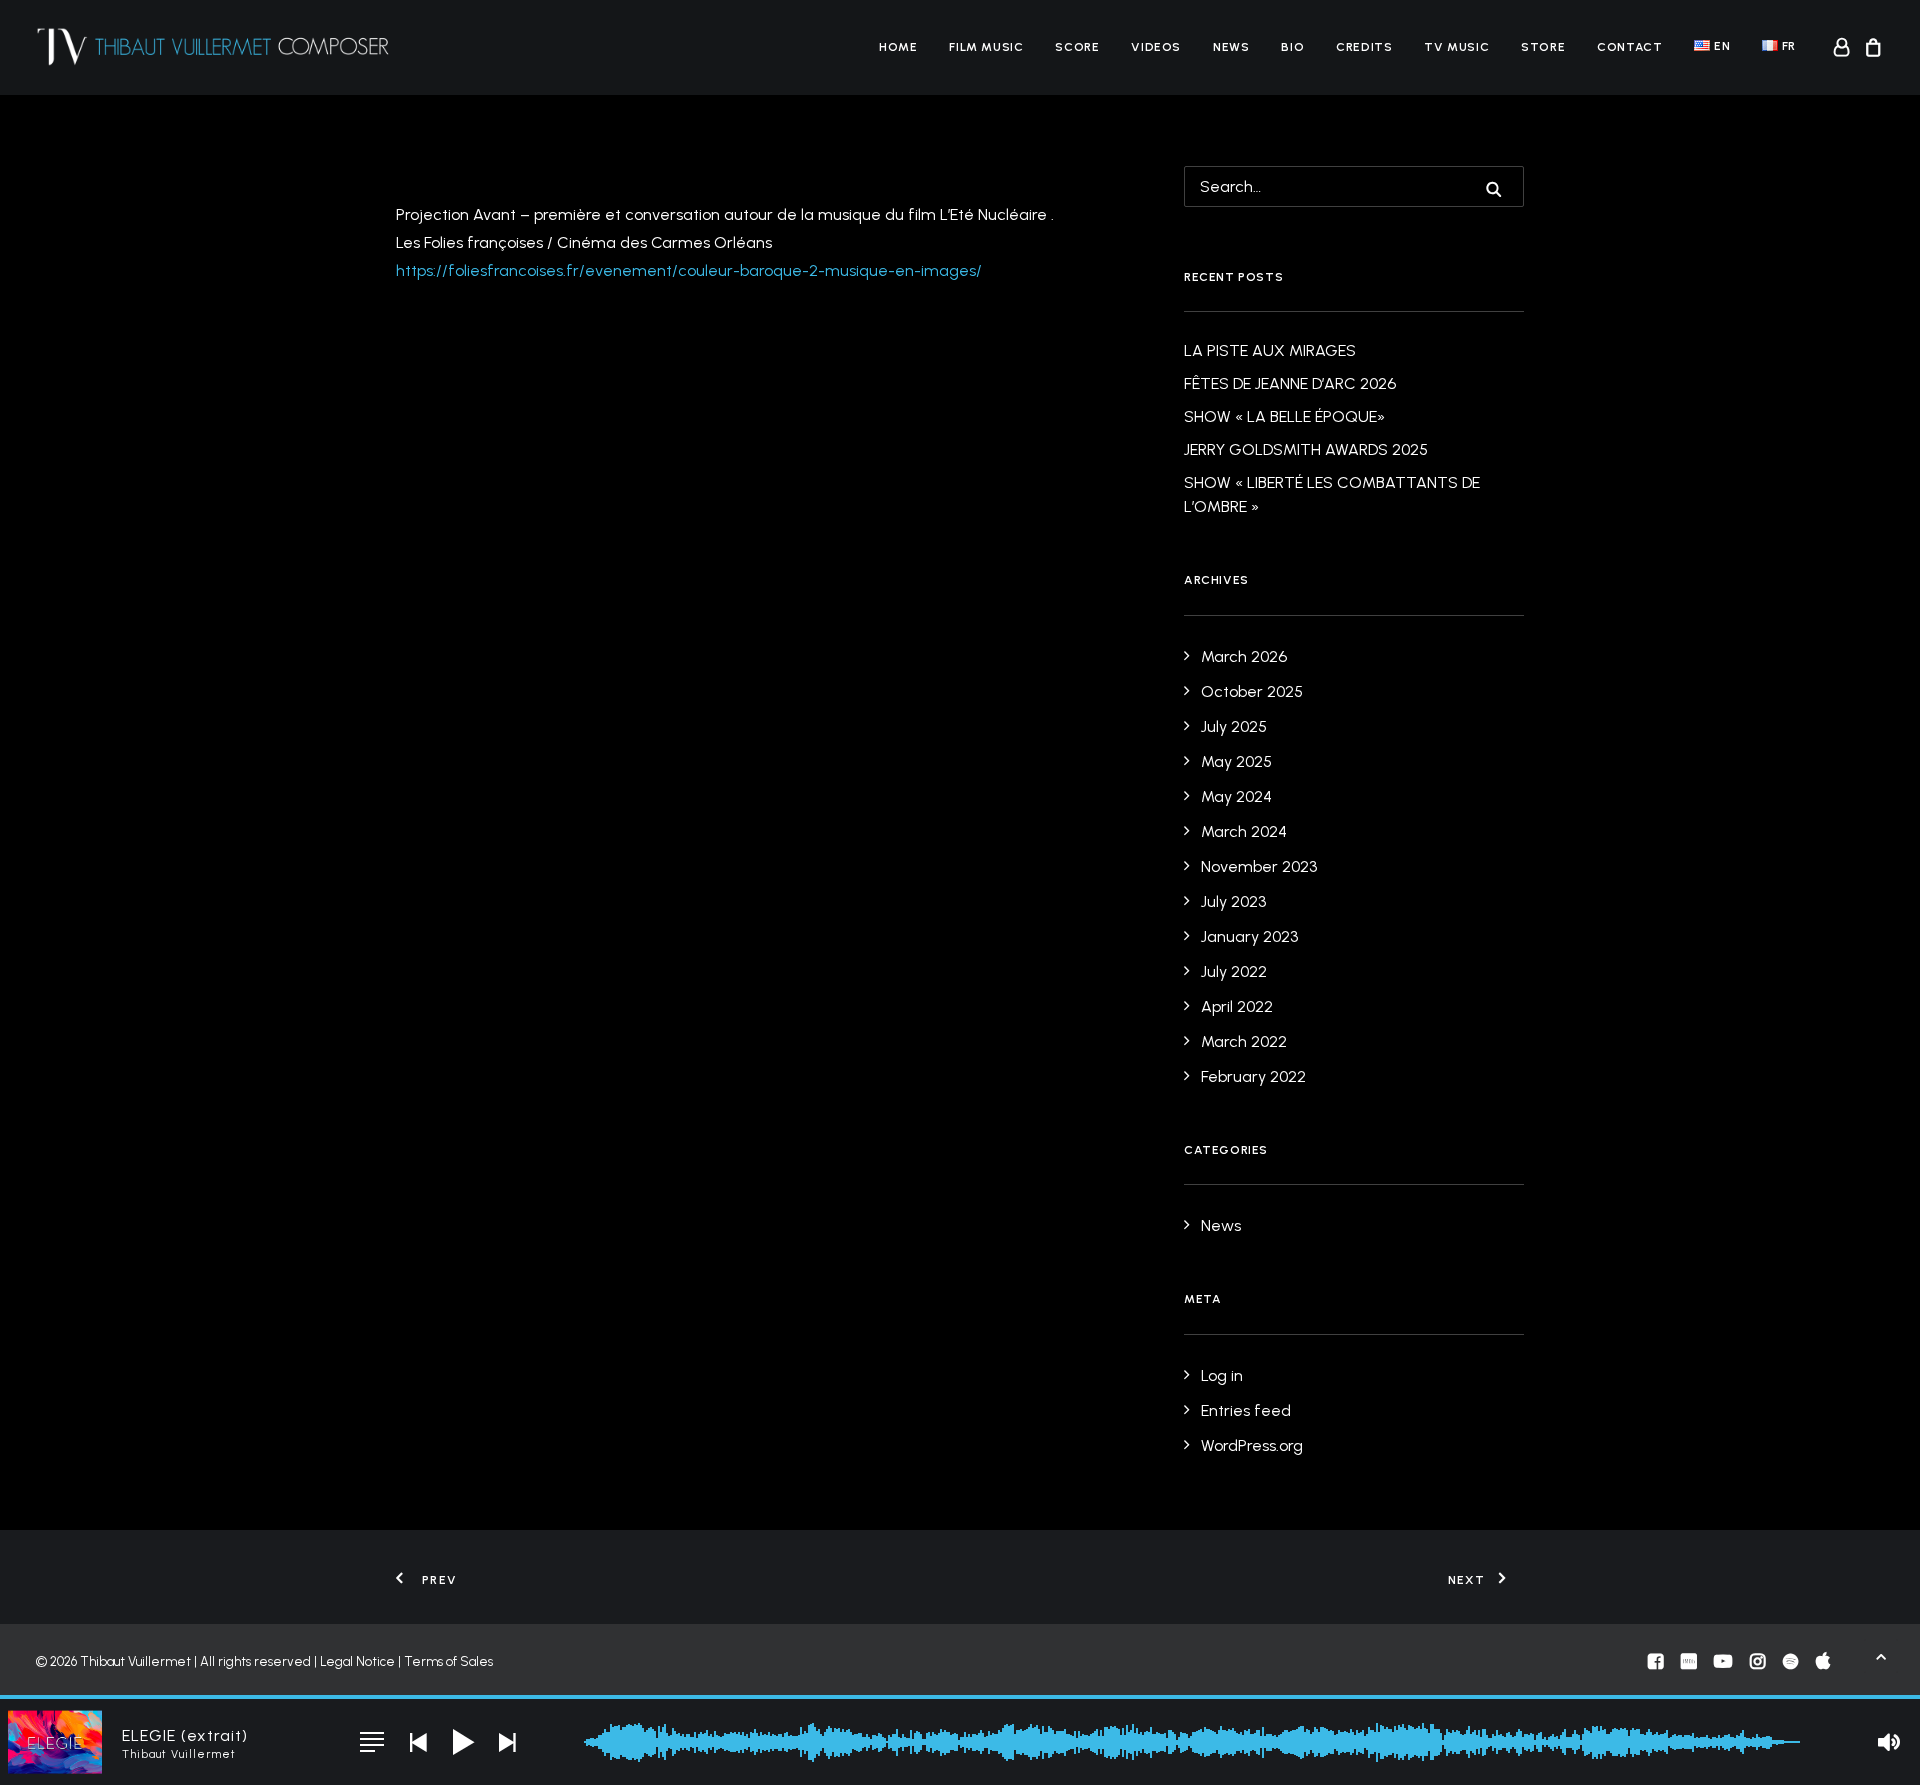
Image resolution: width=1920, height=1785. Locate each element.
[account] (1844, 47)
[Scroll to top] (1881, 1654)
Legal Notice (357, 1661)
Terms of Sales (448, 1661)
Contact (1629, 47)
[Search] (1354, 186)
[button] (1494, 189)
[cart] (1870, 47)
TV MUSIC (1456, 47)
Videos (1156, 47)
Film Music (986, 47)
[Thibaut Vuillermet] (213, 47)
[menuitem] (898, 47)
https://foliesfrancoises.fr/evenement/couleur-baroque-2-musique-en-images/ (689, 270)
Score (1077, 47)
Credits (1364, 47)
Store (1543, 47)
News (1231, 47)
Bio (1292, 47)
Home (898, 47)
